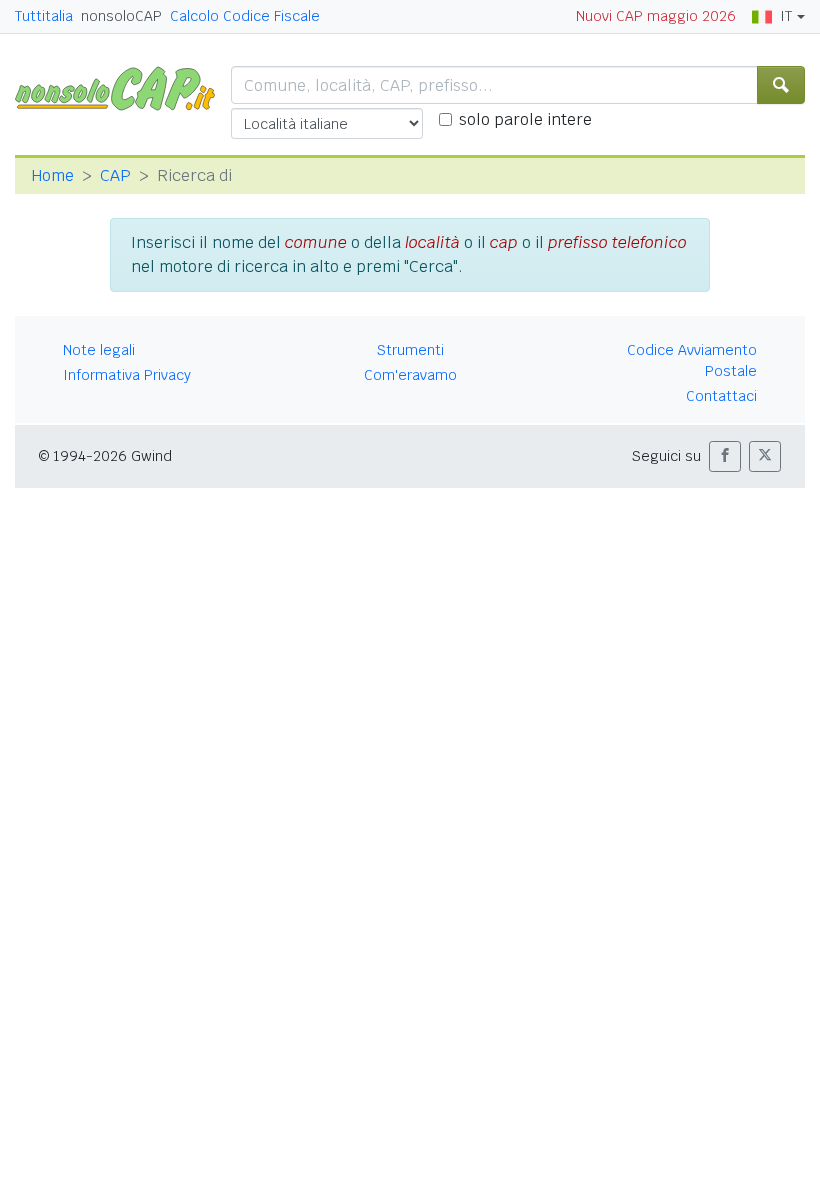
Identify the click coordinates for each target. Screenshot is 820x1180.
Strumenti (410, 350)
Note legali (99, 350)
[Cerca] (781, 85)
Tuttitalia (44, 16)
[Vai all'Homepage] (123, 87)
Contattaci (721, 396)
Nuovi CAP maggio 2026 (656, 16)
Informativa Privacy (127, 375)
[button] (725, 456)
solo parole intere (525, 119)
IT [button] (786, 16)
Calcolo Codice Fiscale (245, 16)
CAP (115, 175)
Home (52, 175)
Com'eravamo (410, 375)
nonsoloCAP (121, 16)
